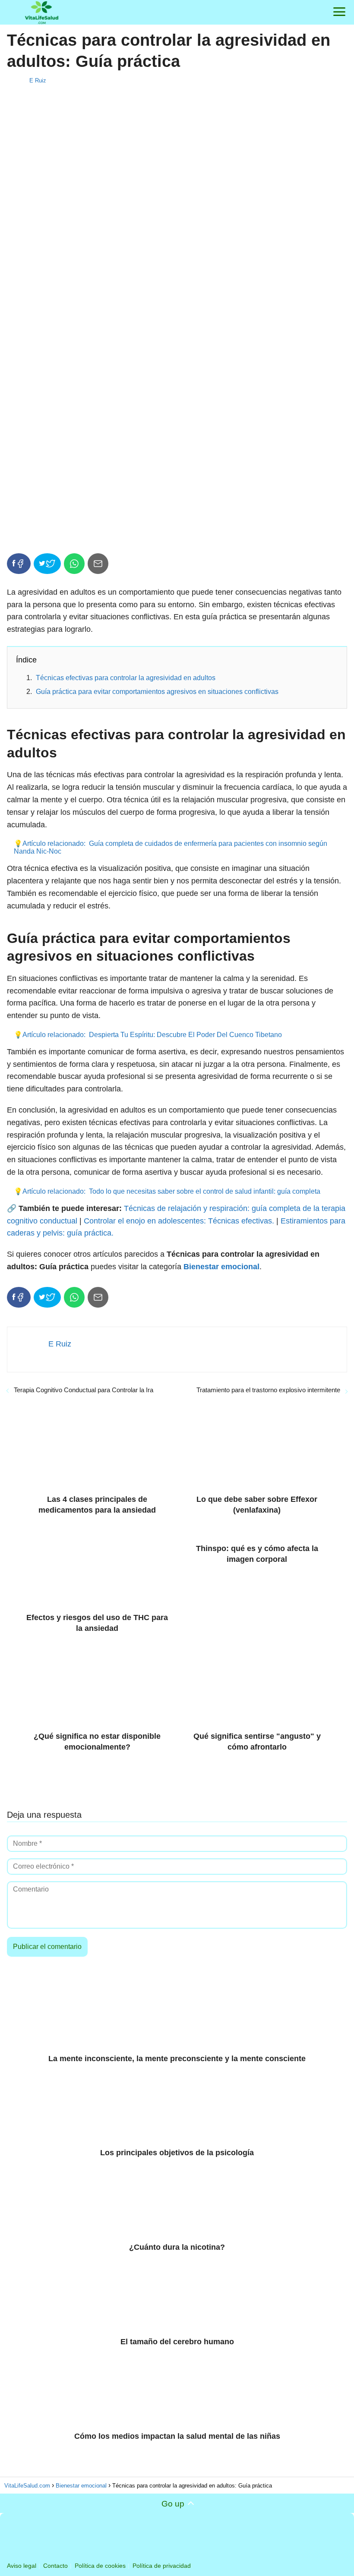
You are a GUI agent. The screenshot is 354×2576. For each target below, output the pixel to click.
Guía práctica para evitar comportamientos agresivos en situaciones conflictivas (157, 692)
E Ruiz (38, 80)
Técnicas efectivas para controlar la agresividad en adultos (126, 678)
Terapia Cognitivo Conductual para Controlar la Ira (84, 1390)
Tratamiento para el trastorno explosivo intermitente (268, 1390)
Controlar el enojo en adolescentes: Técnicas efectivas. (179, 1221)
